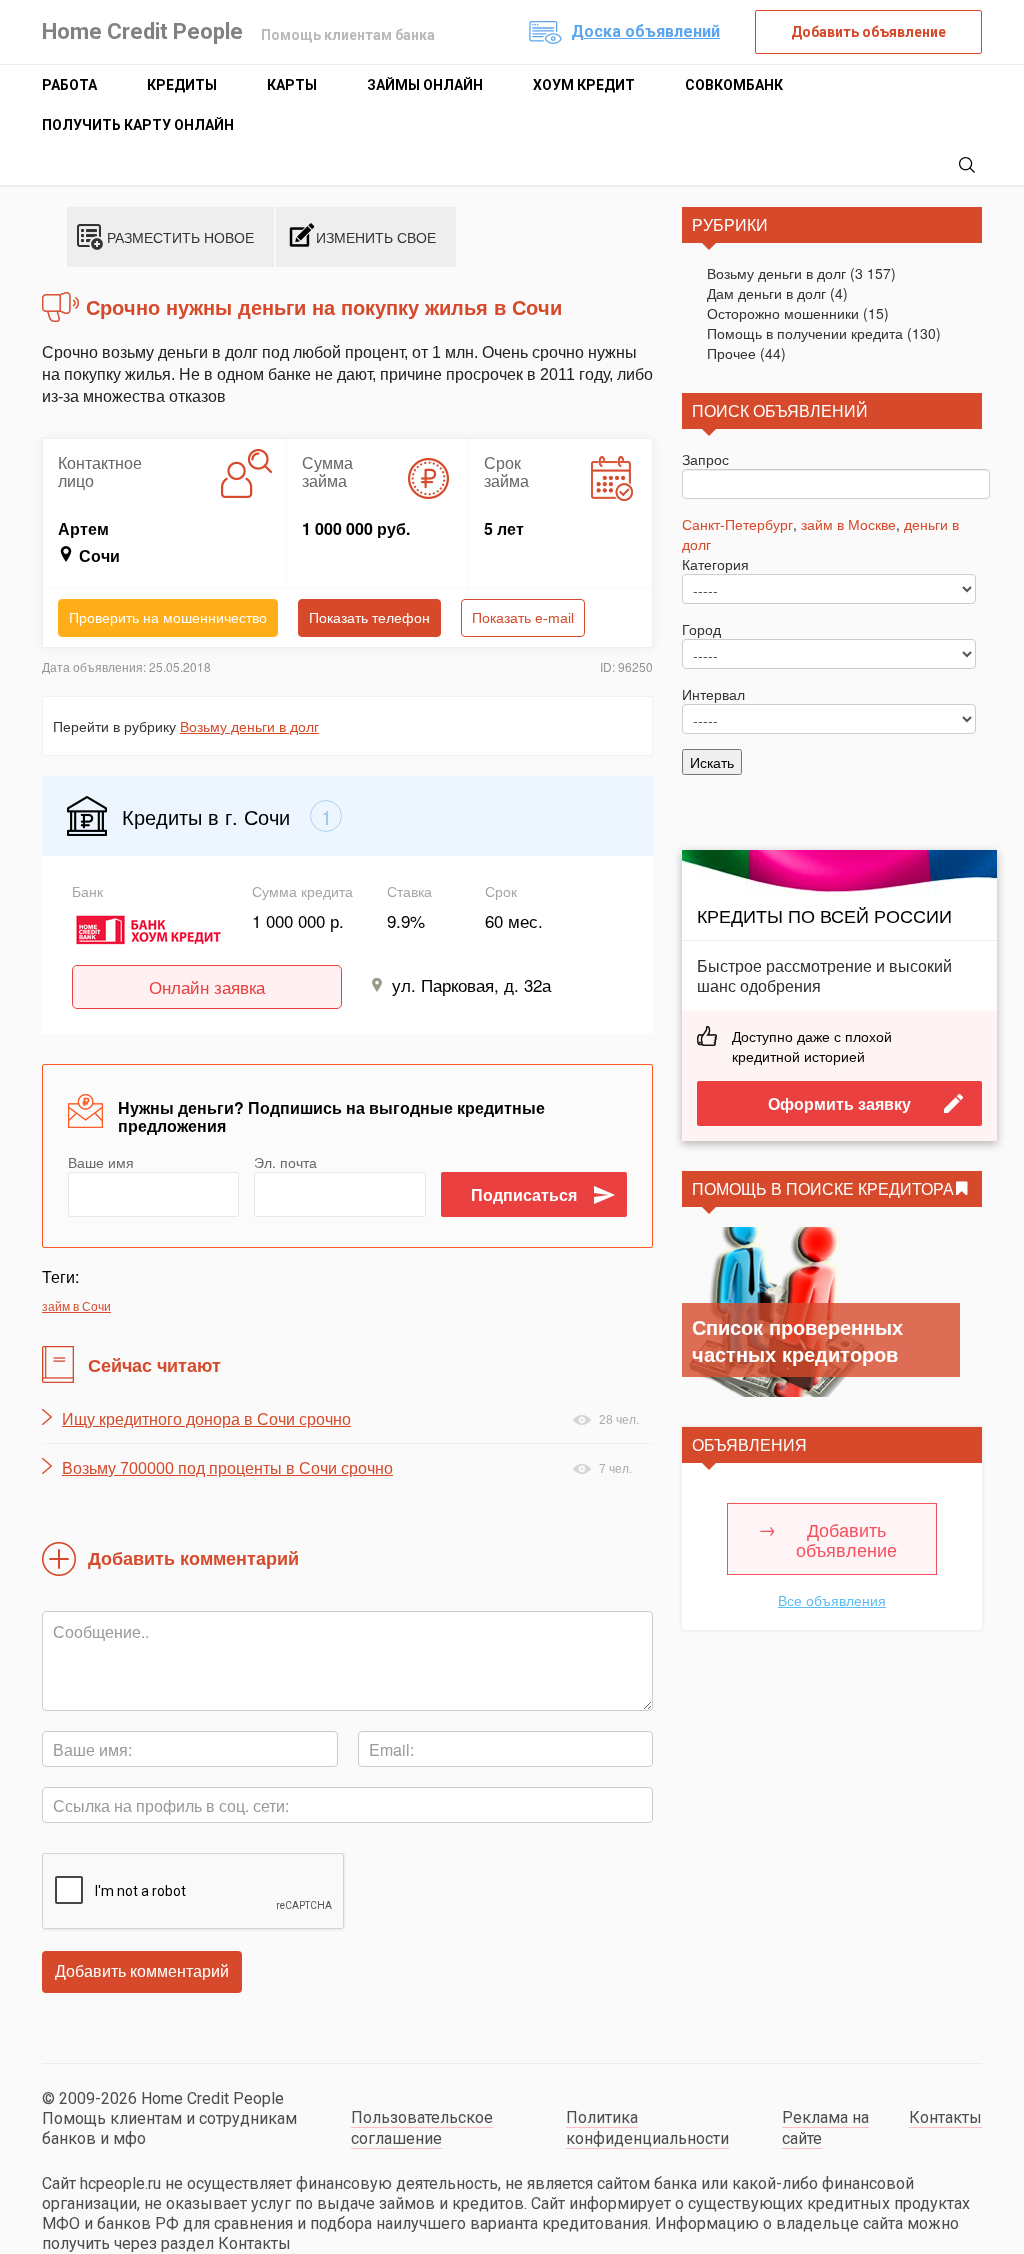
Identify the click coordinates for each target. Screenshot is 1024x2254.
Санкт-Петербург (737, 524)
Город (701, 629)
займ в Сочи (76, 1305)
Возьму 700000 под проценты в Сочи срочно (227, 1468)
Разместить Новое (180, 237)
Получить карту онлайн (138, 125)
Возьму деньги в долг (249, 726)
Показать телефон (369, 618)
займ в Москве (848, 524)
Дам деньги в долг (766, 293)
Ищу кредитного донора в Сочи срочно (206, 1419)
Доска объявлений (645, 31)
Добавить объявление (868, 32)
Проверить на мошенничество (168, 618)
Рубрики (730, 224)
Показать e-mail (523, 618)
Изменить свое (376, 237)
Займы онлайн (425, 85)
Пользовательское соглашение (422, 2128)
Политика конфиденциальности (647, 2128)
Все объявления (832, 1600)
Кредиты (182, 85)
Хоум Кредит (584, 85)
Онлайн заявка (207, 986)
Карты (292, 85)
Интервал (713, 694)
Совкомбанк (734, 85)
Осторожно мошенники (783, 313)
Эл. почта (285, 1162)
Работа (69, 85)
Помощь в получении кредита (805, 333)
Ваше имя (101, 1162)
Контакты (945, 2117)
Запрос (705, 459)
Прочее (731, 353)
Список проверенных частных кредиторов (797, 1340)
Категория (715, 564)
